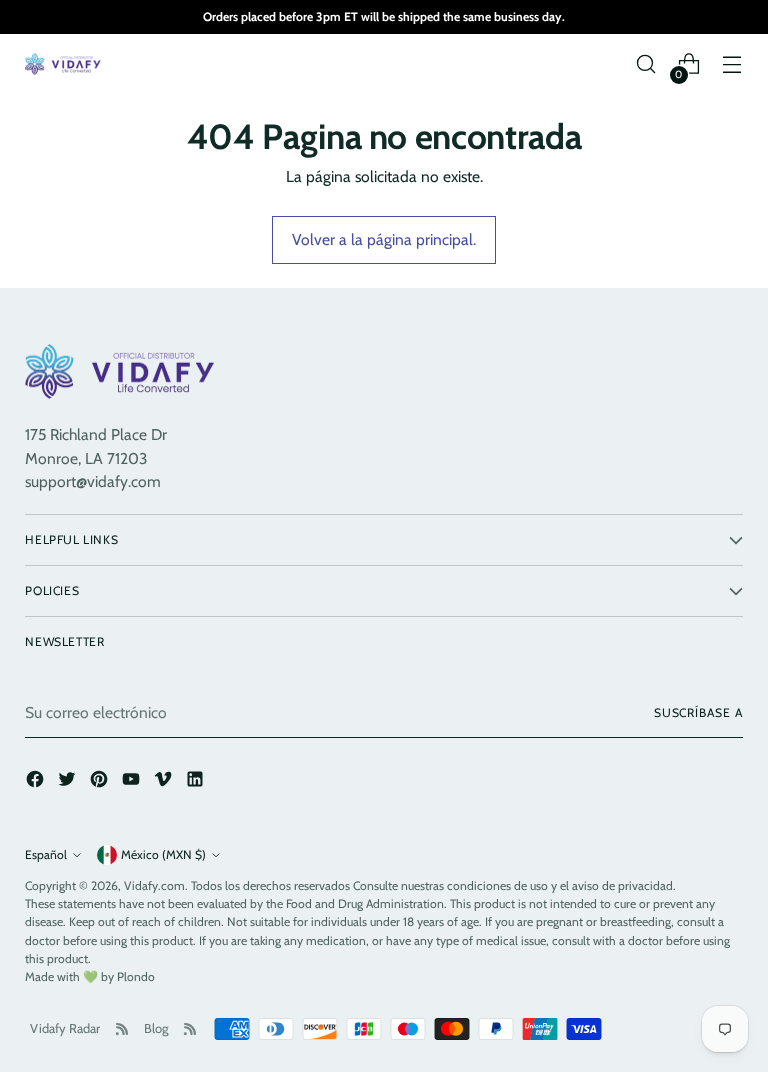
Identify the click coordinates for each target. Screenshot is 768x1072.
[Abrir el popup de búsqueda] (646, 64)
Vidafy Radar (65, 1028)
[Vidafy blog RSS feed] (190, 1029)
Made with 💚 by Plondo (90, 976)
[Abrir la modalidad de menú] (732, 64)
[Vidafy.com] (65, 64)
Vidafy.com (154, 885)
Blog (156, 1028)
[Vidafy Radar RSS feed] (122, 1029)
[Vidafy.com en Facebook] (37, 782)
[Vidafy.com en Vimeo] (165, 782)
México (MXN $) (163, 854)
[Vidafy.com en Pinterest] (101, 782)
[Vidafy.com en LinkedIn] (197, 782)
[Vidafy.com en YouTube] (133, 782)
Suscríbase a (698, 712)
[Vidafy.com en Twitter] (69, 782)
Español (46, 854)
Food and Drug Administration (365, 903)
